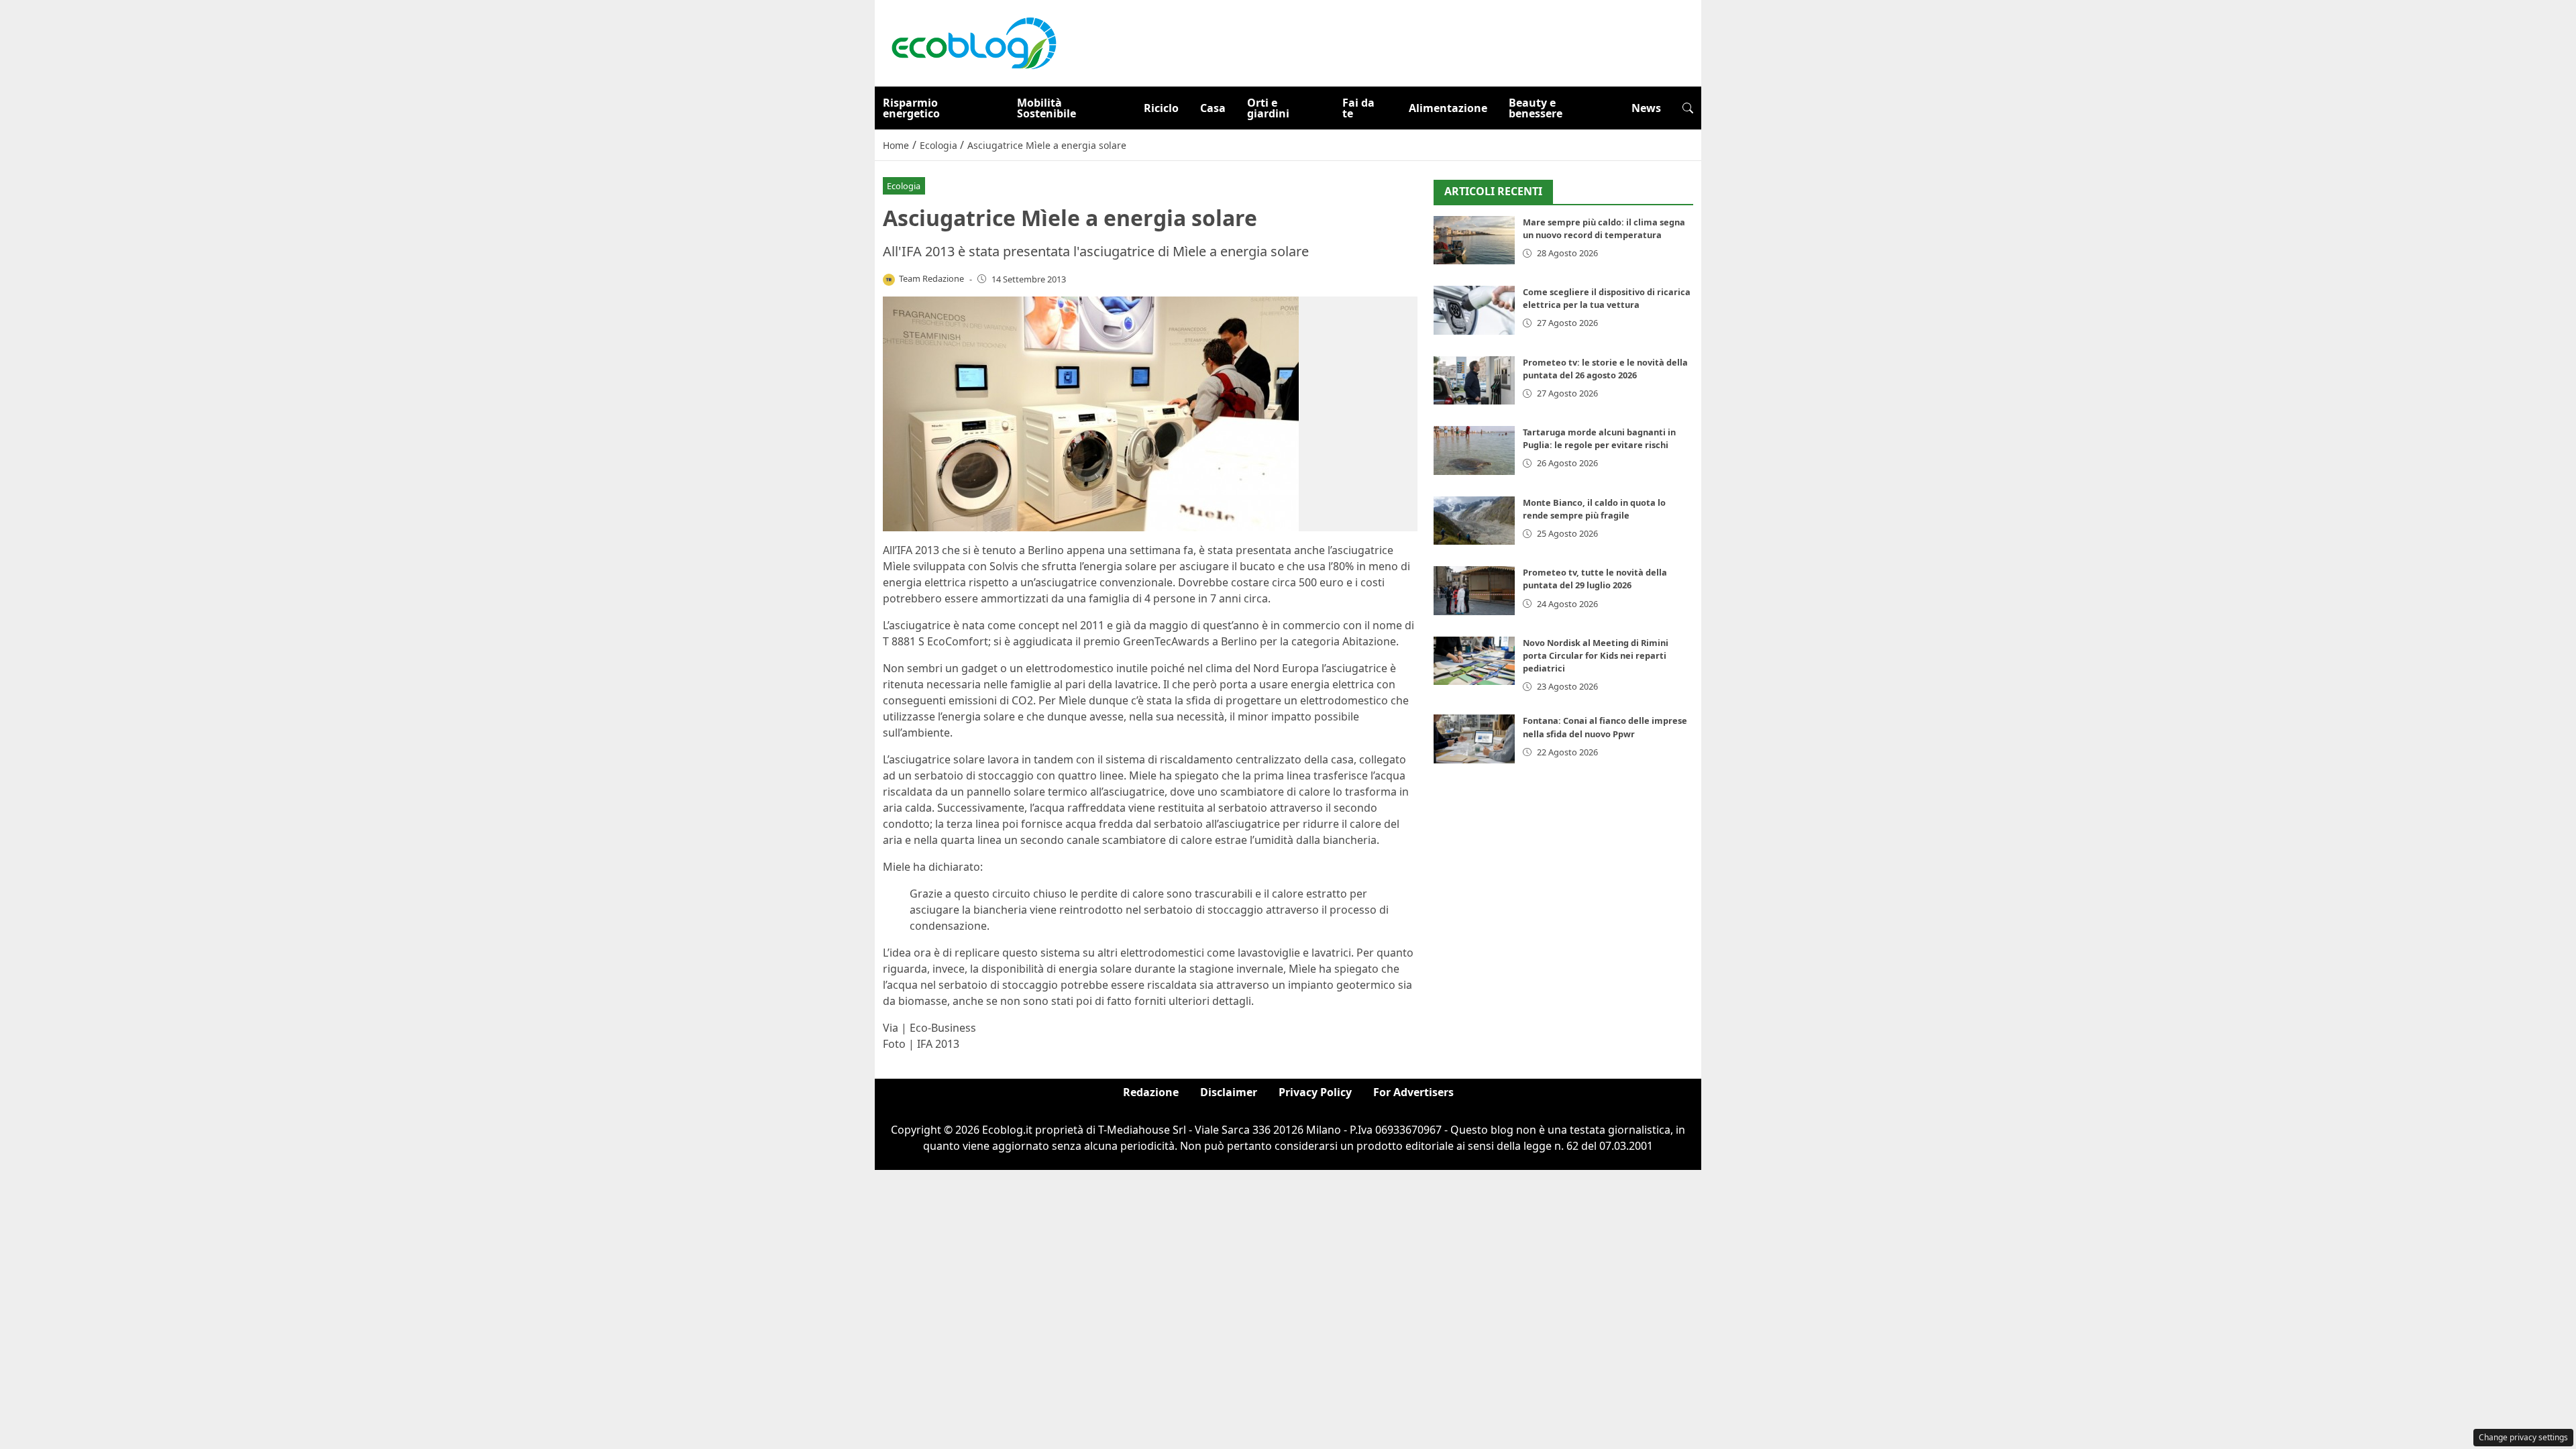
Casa (1213, 108)
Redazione (1151, 1092)
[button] (1688, 108)
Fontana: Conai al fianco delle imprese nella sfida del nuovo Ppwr (1605, 727)
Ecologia (904, 186)
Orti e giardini (1268, 108)
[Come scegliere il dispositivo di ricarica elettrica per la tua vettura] (1474, 310)
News (1646, 108)
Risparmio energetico (911, 108)
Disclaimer (1229, 1092)
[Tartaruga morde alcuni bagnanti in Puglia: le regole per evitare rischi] (1474, 450)
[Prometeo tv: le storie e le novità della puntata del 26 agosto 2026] (1474, 381)
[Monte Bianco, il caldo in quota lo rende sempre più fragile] (1474, 521)
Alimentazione (1448, 108)
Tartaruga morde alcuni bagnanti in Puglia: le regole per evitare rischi (1599, 438)
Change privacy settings (2523, 1437)
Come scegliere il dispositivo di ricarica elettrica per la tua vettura (1607, 298)
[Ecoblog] (973, 42)
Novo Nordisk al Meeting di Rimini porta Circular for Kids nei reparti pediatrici (1596, 655)
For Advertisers (1413, 1092)
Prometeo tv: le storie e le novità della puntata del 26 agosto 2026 (1605, 369)
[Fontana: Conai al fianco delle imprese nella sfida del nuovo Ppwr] (1474, 739)
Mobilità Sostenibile (1046, 108)
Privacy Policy (1315, 1092)
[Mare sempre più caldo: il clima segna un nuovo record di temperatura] (1474, 240)
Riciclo (1161, 108)
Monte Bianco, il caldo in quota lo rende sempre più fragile (1594, 509)
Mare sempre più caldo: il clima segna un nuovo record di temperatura (1604, 228)
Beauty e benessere (1536, 108)
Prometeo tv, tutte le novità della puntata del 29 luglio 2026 (1595, 579)
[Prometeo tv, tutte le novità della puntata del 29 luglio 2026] (1474, 591)
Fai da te (1358, 108)
